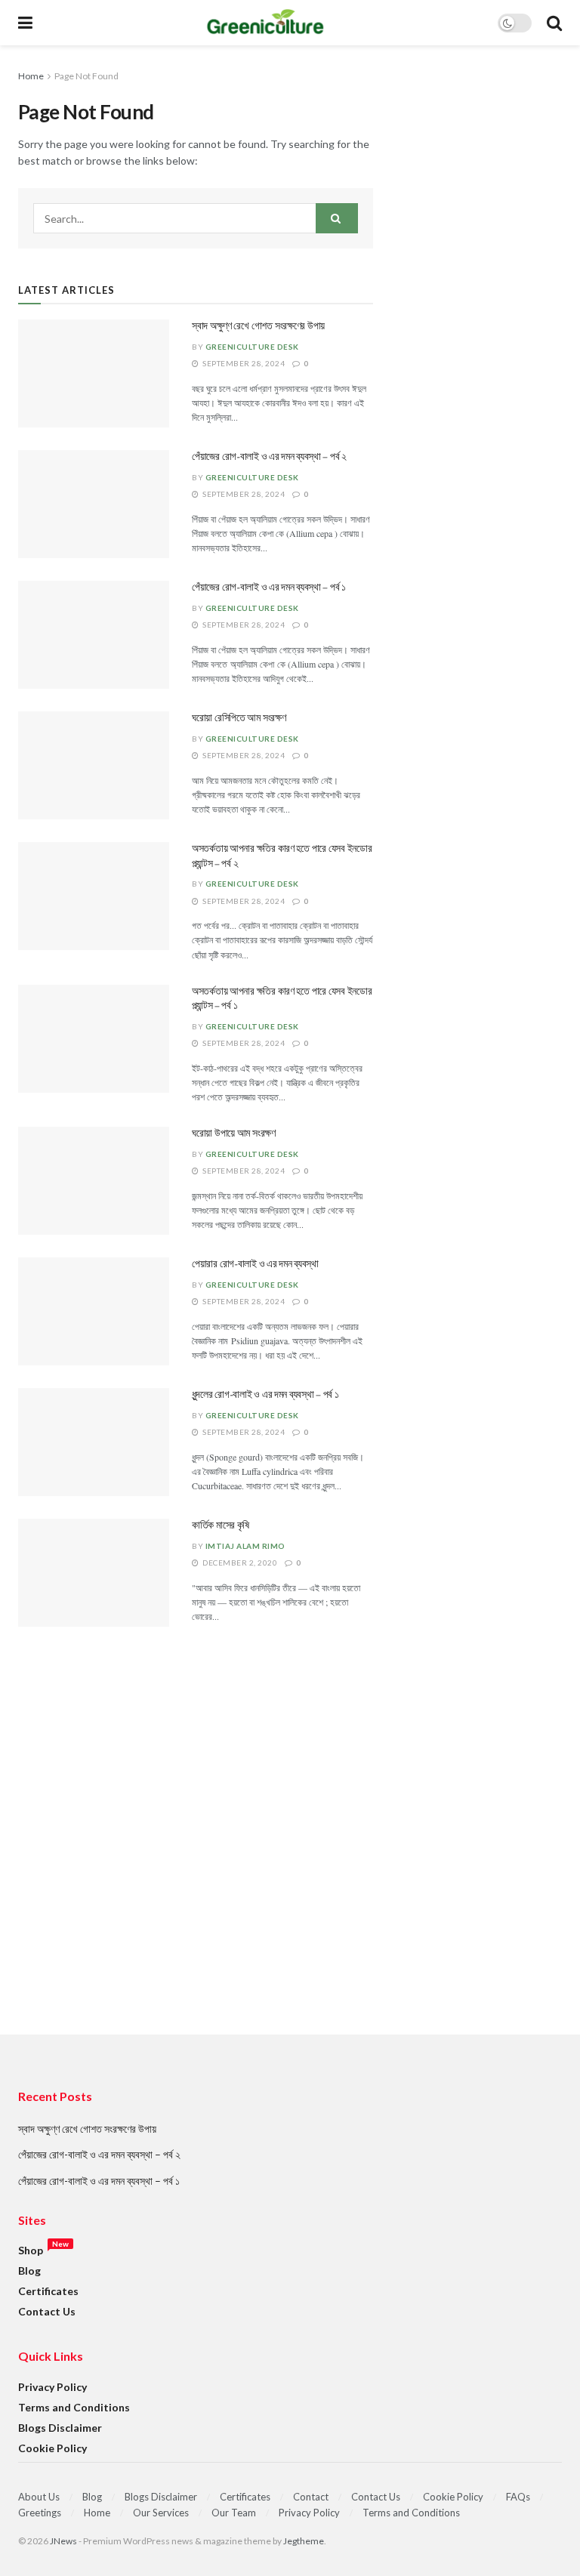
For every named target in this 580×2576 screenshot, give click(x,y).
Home (31, 76)
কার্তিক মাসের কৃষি (221, 1526)
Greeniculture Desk (252, 347)
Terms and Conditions (74, 2407)
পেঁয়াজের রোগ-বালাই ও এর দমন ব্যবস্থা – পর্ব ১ (269, 588)
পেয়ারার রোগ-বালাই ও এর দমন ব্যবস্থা (255, 1264)
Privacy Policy (52, 2387)
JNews (63, 2541)
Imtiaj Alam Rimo (245, 1546)
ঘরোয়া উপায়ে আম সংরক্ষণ (234, 1134)
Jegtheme (304, 2541)
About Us (39, 2497)
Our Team (234, 2513)
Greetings (40, 2513)
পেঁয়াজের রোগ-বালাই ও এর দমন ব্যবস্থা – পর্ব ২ (269, 457)
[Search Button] (337, 218)
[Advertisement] (290, 1861)
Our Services (161, 2513)
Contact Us (47, 2311)
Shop (31, 2250)
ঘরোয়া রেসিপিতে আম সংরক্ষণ (239, 718)
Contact (311, 2497)
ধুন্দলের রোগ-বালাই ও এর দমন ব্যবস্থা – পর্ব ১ (265, 1395)
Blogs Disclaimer (60, 2428)
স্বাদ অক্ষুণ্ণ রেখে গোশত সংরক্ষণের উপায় (258, 326)
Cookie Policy (52, 2448)
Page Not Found (86, 76)
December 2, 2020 (239, 1563)
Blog (29, 2271)
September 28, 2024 (243, 363)
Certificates (48, 2291)
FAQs (518, 2497)
